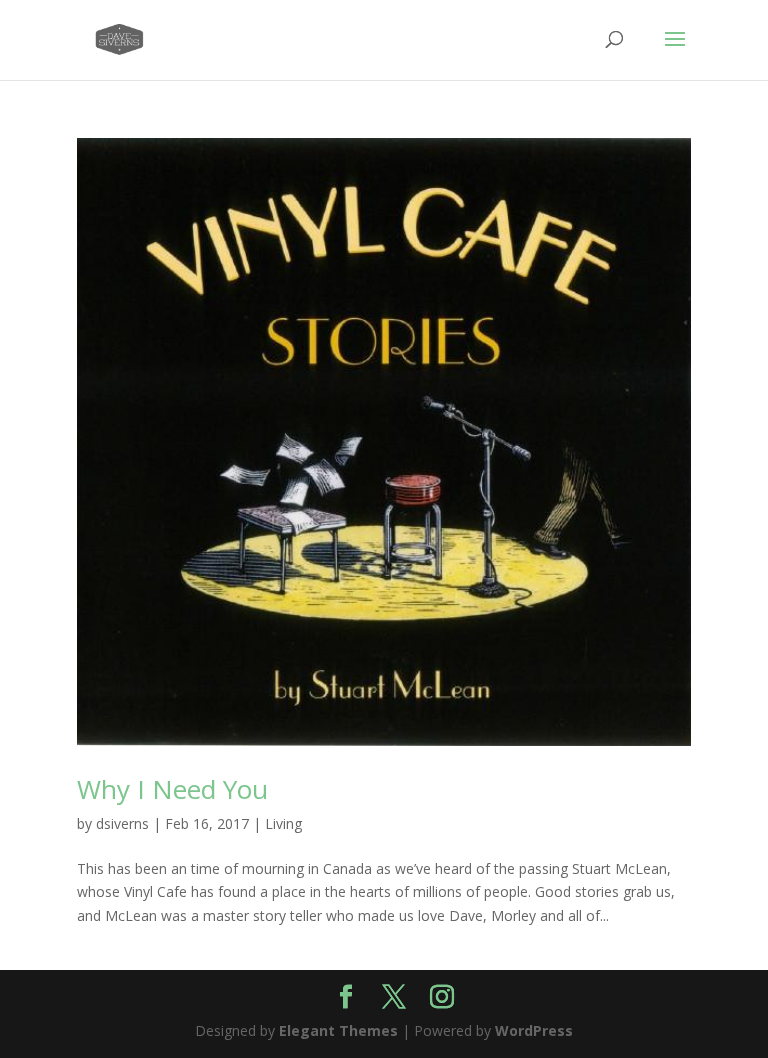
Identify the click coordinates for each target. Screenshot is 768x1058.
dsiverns (122, 823)
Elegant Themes (338, 1030)
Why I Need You (172, 789)
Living (283, 823)
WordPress (534, 1030)
